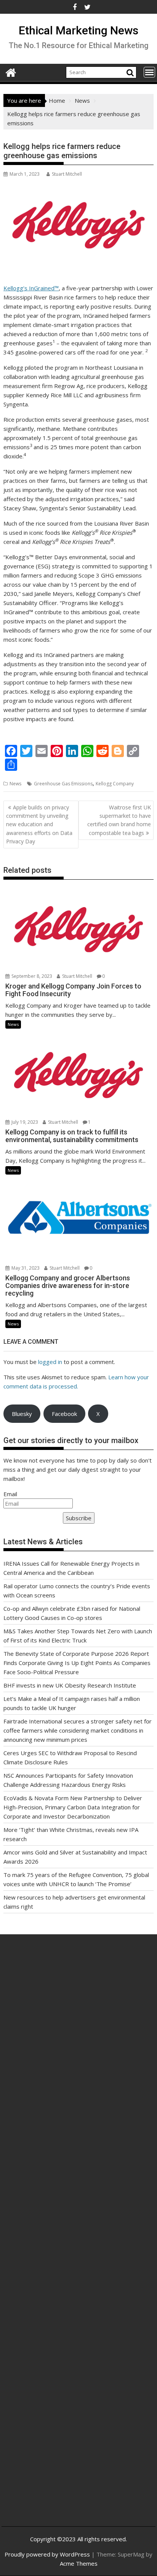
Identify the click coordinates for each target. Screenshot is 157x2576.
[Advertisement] (78, 2043)
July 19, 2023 (24, 1122)
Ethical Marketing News (78, 30)
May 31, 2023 (25, 1268)
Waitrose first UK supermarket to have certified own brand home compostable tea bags (119, 820)
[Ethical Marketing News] (11, 72)
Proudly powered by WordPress (47, 2554)
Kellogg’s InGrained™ (31, 288)
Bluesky (22, 1414)
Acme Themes (79, 2563)
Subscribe (79, 1518)
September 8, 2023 (31, 976)
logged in (50, 1362)
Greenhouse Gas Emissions (63, 784)
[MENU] (149, 72)
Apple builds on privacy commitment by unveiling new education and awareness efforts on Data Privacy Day (39, 824)
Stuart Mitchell (67, 174)
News (15, 784)
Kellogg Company (115, 784)
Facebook (64, 1414)
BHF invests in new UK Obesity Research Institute (70, 1685)
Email (10, 1494)
